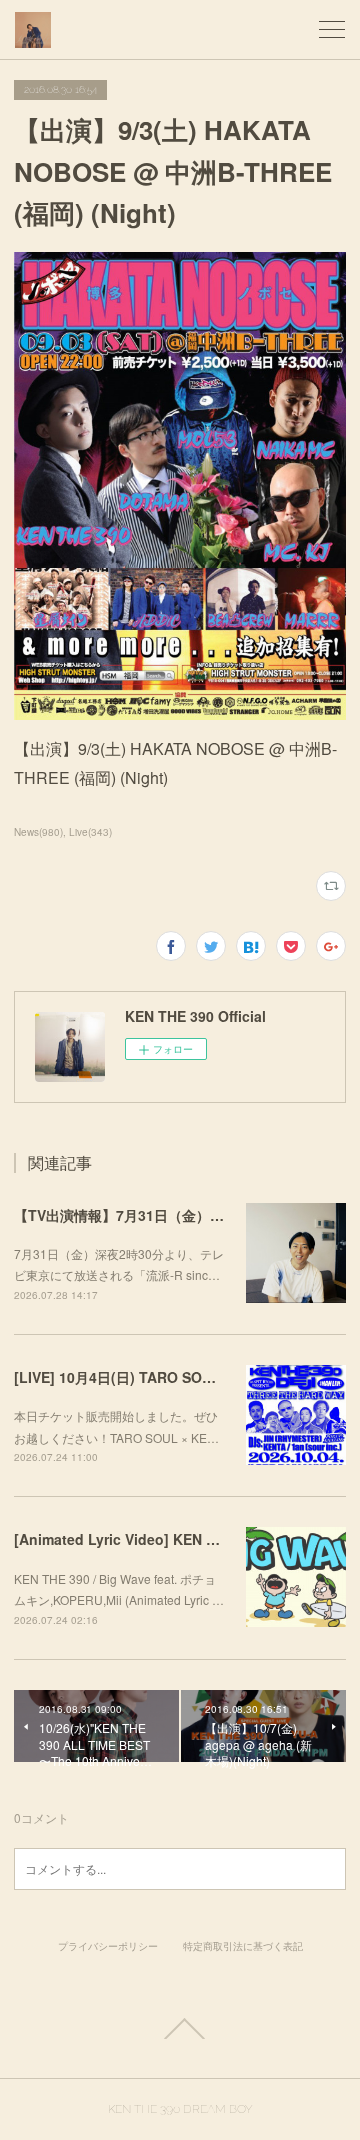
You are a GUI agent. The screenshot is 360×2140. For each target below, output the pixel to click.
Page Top (180, 2029)
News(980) (38, 832)
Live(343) (90, 832)
